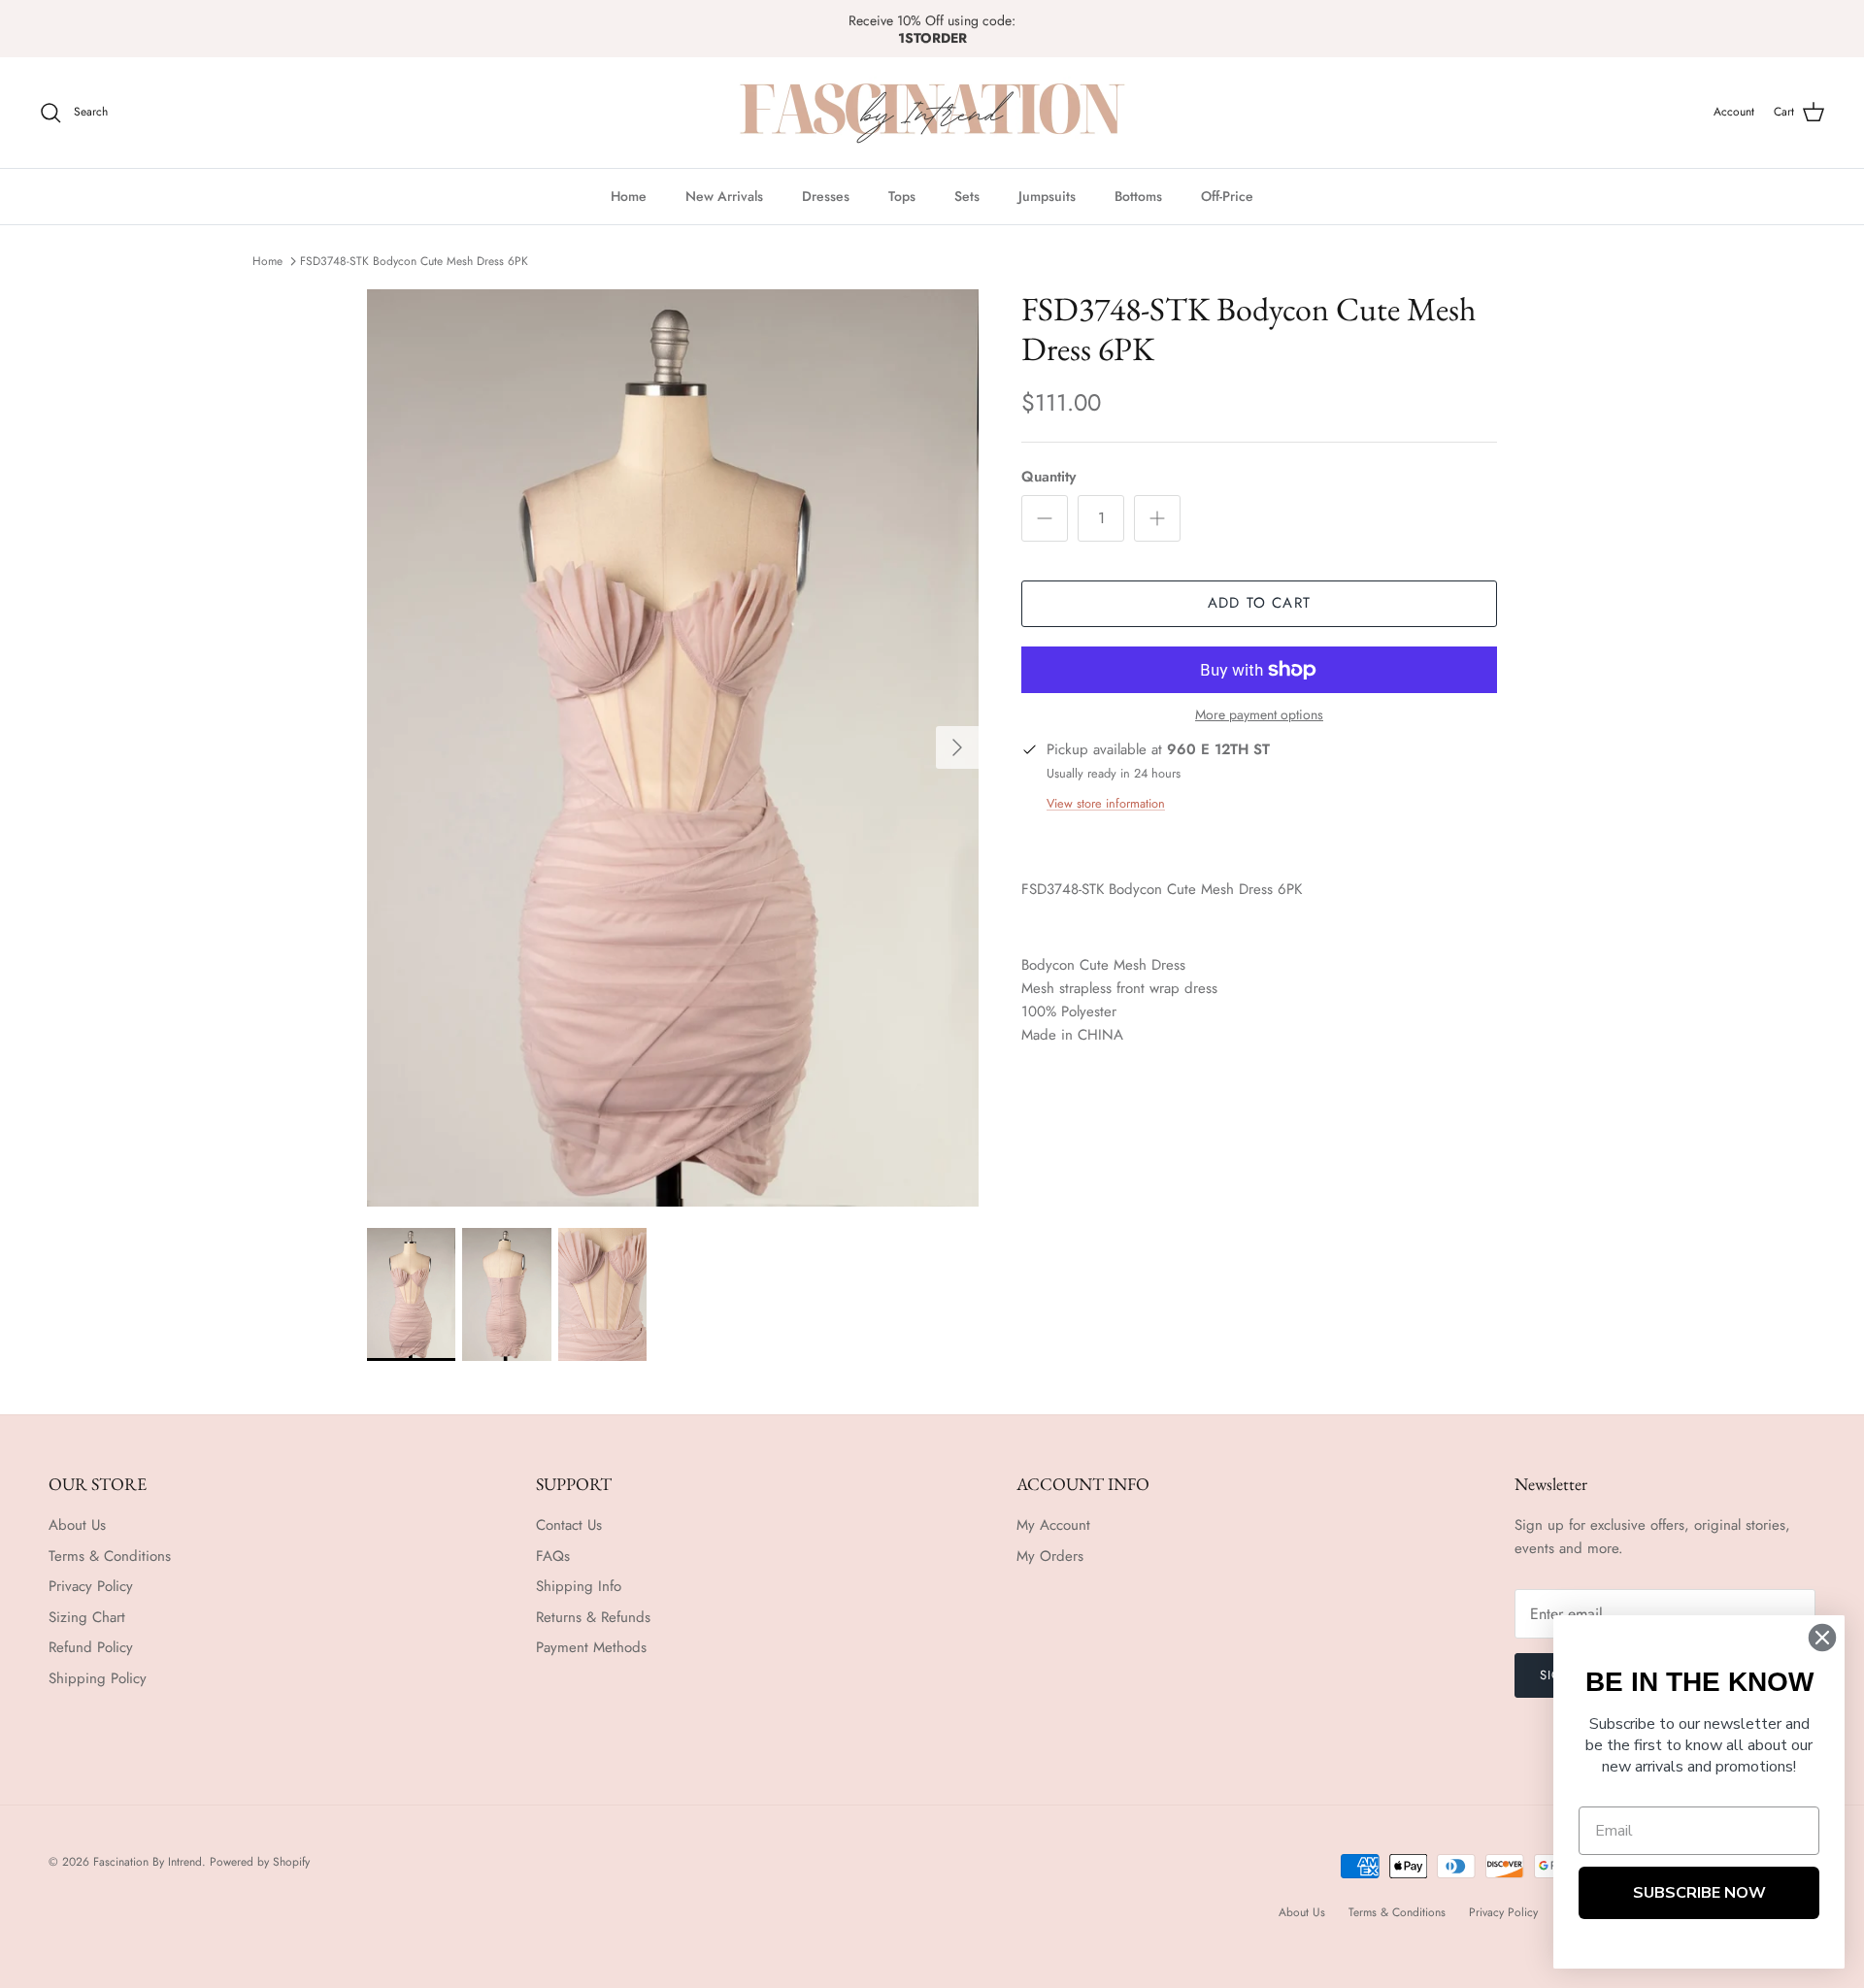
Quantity (1048, 477)
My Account (1053, 1525)
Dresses (826, 196)
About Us (77, 1525)
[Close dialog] (1822, 1638)
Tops (902, 196)
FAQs (553, 1556)
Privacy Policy (91, 1586)
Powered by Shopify (260, 1862)
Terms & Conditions (110, 1556)
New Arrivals (724, 196)
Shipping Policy (98, 1678)
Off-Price (1227, 196)
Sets (967, 196)
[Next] (957, 747)
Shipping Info (579, 1586)
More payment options (1259, 715)
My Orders (1050, 1556)
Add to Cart (1259, 603)
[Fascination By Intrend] (932, 113)
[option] (673, 748)
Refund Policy (91, 1647)
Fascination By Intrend (148, 1862)
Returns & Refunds (593, 1617)
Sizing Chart (87, 1617)
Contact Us (569, 1525)
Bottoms (1138, 196)
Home (629, 196)
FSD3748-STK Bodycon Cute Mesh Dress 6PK (414, 261)
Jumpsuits (1047, 196)
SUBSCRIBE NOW (1699, 1893)
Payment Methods (591, 1647)
